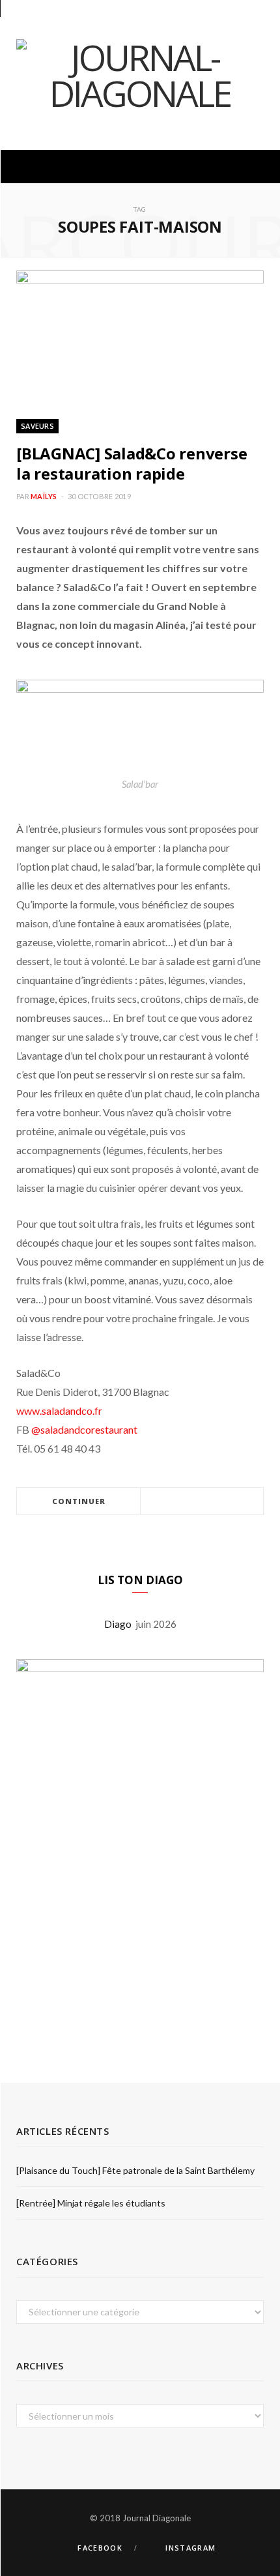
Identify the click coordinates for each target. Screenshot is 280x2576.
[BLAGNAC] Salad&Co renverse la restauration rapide (132, 463)
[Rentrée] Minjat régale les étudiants (91, 2203)
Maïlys (44, 496)
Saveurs (37, 426)
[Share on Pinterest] (233, 1502)
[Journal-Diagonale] (140, 75)
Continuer (79, 1501)
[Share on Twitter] (202, 1502)
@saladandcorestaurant (83, 1429)
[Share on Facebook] (186, 1502)
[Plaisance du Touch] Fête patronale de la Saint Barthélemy (135, 2170)
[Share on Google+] (217, 1502)
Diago (120, 1624)
